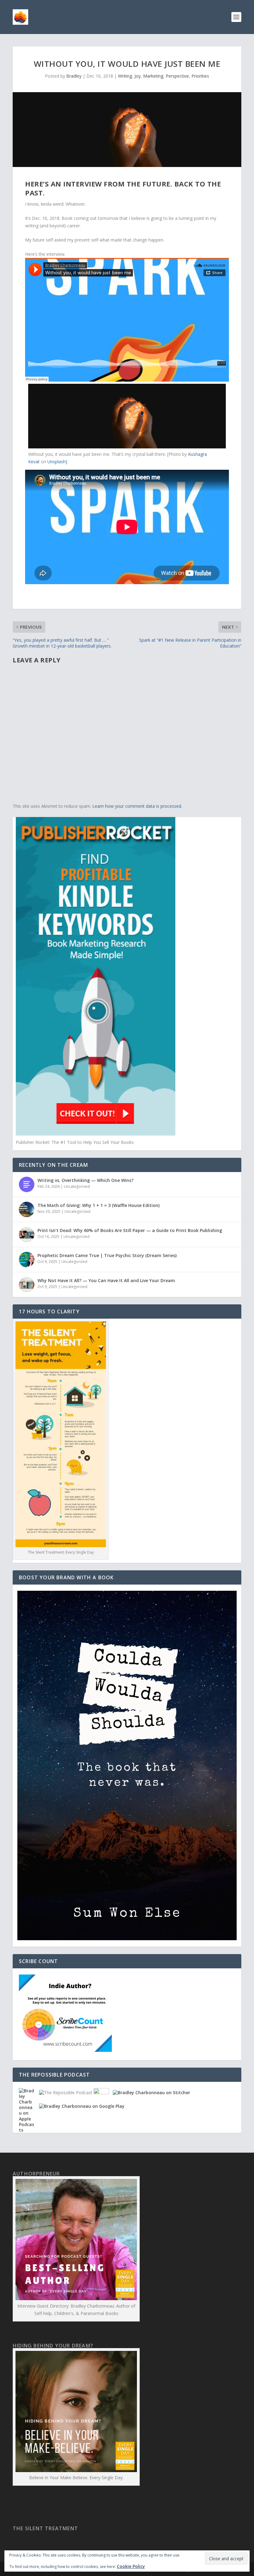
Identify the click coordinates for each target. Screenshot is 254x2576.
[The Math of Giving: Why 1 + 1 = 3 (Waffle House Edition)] (27, 1209)
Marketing (153, 76)
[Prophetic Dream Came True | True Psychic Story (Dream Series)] (27, 1260)
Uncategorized (77, 1186)
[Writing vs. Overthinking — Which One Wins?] (27, 1184)
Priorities (200, 76)
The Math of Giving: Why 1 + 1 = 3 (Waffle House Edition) (99, 1205)
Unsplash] (57, 462)
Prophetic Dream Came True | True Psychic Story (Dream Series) (107, 1255)
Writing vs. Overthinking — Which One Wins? (85, 1180)
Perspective (177, 76)
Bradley (74, 76)
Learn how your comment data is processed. (137, 806)
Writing (125, 76)
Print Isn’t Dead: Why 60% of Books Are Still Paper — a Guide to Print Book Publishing (130, 1230)
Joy (138, 76)
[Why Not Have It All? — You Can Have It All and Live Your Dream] (27, 1285)
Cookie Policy (131, 2566)
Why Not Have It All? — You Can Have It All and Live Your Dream (106, 1280)
